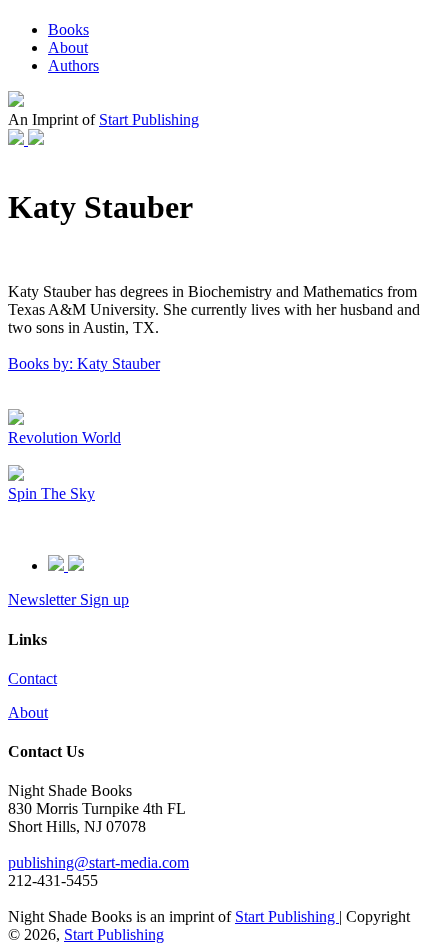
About (68, 47)
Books (68, 29)
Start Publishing (149, 119)
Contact (32, 678)
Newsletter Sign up (68, 599)
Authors (73, 65)
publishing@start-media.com (98, 862)
